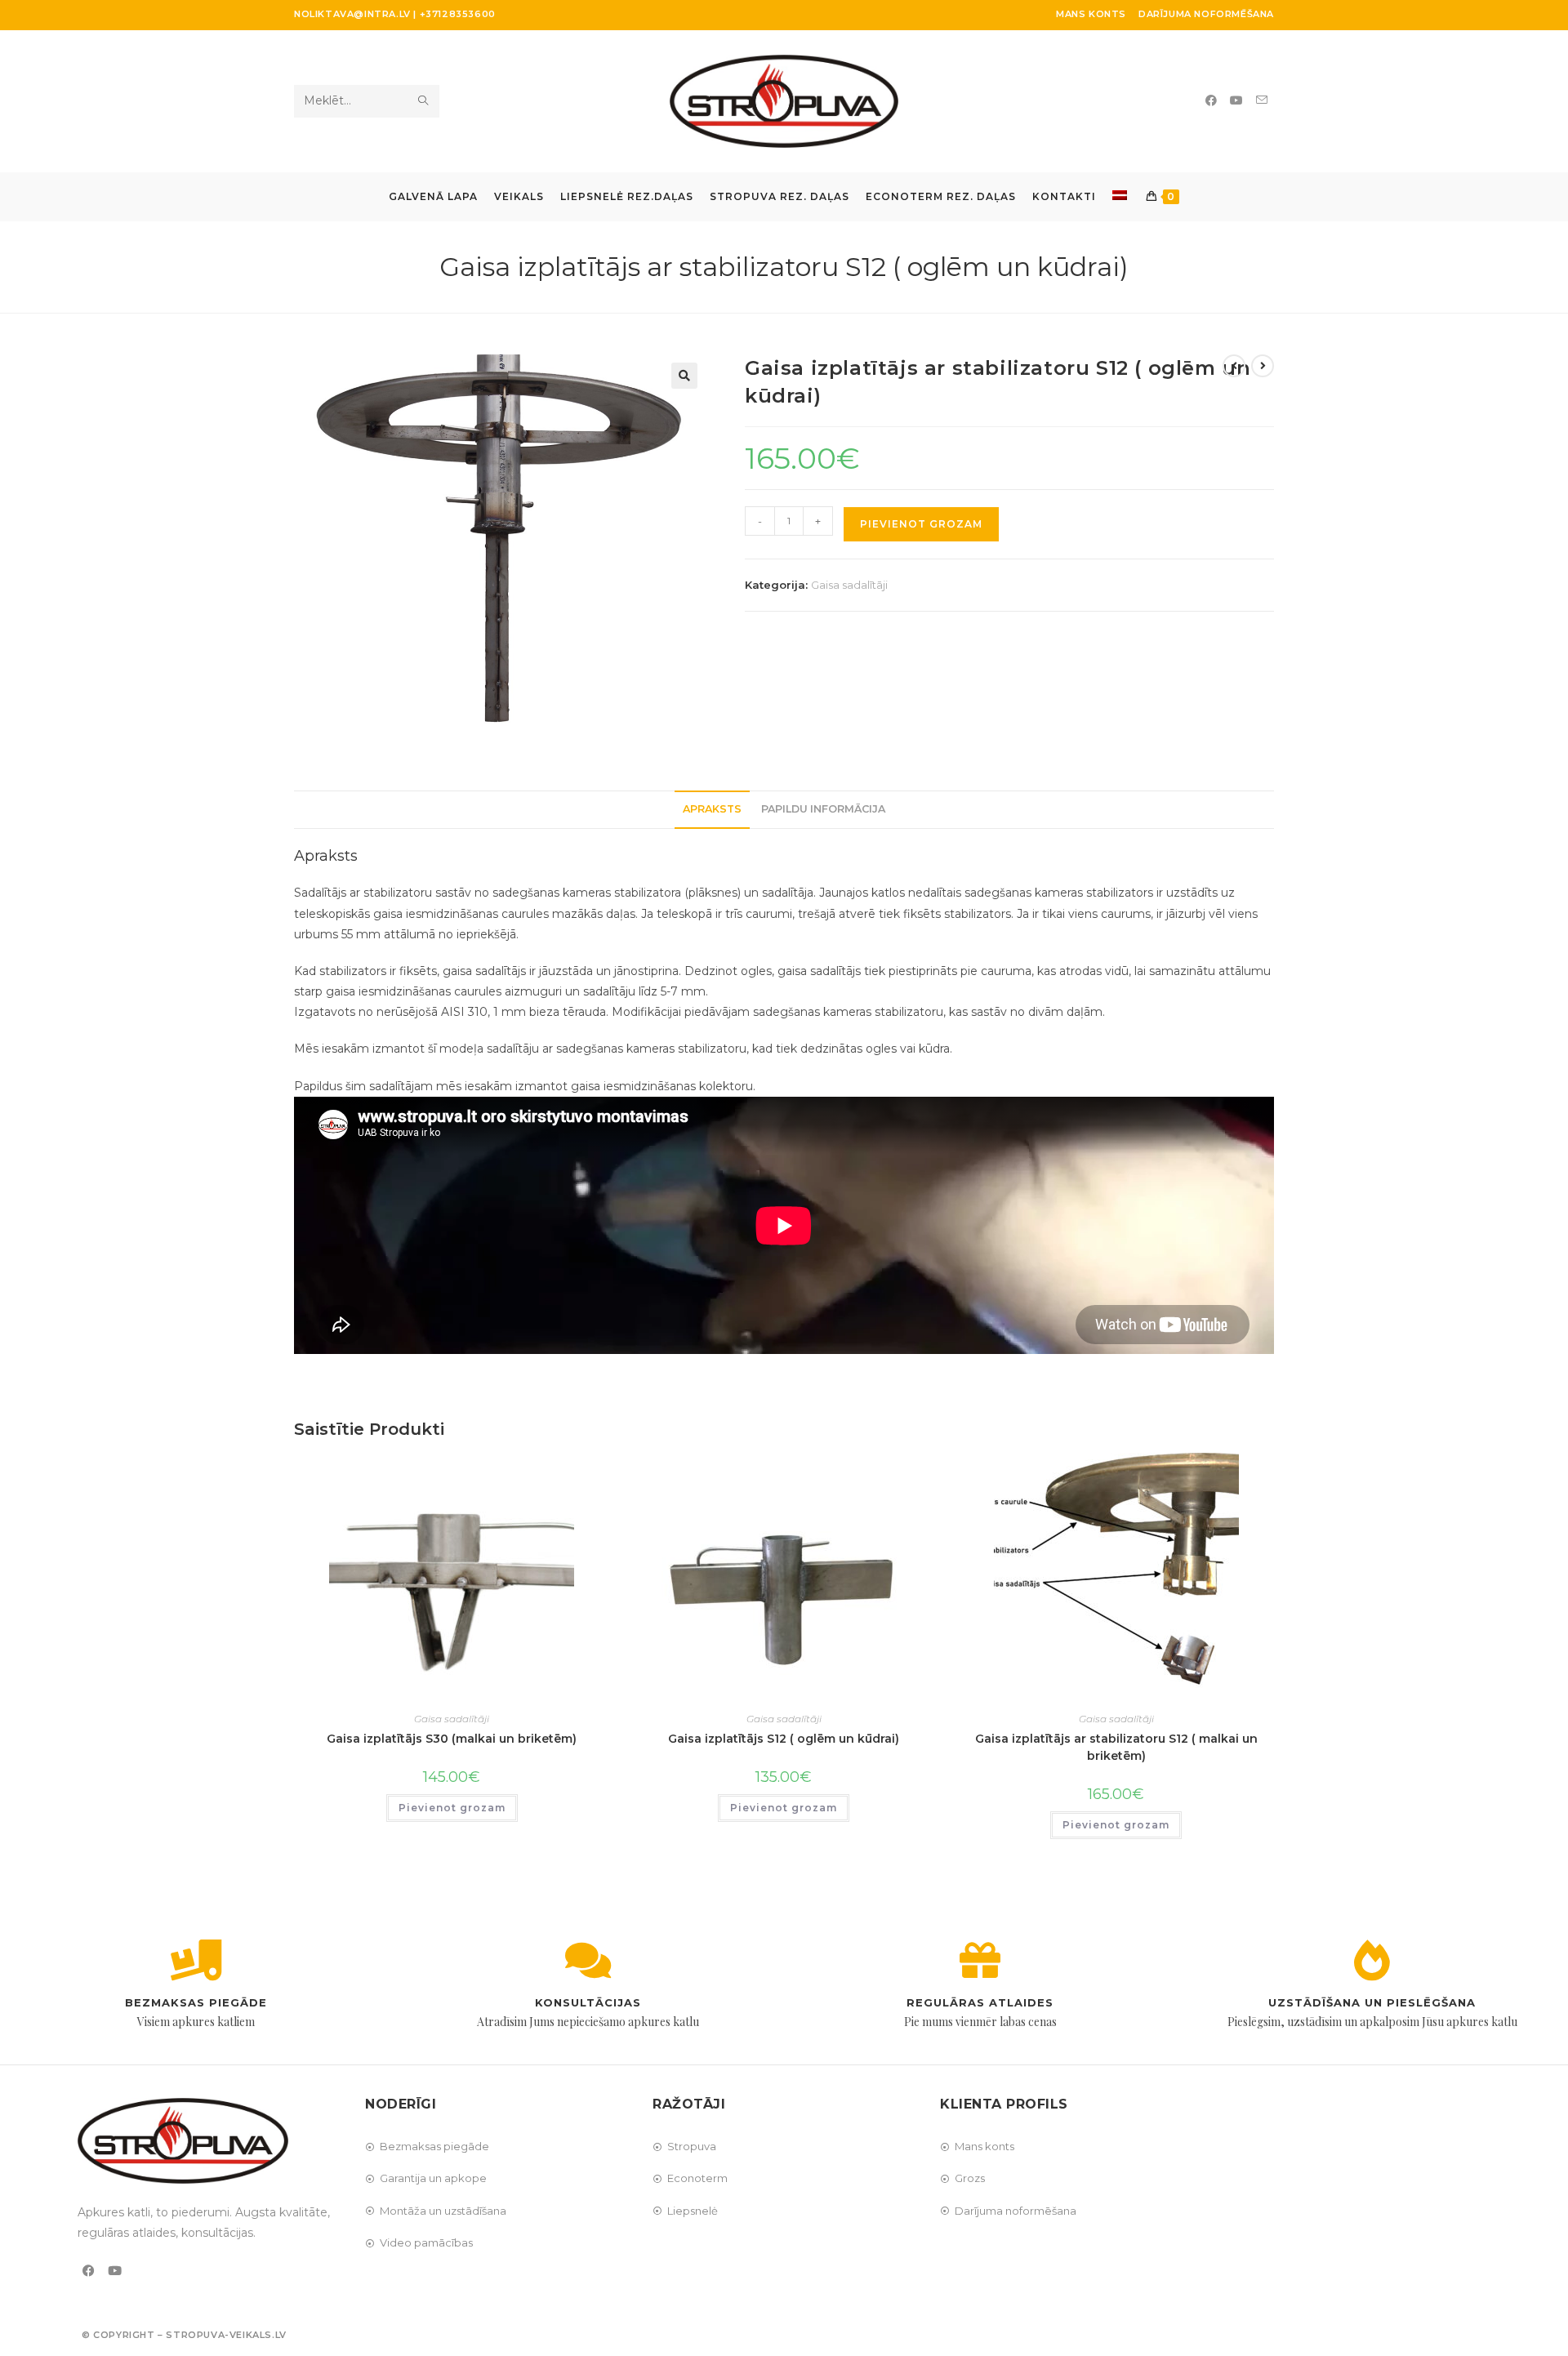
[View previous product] (1234, 366)
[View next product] (1263, 366)
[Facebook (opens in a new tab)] (1211, 100)
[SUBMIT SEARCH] (424, 101)
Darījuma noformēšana (1206, 14)
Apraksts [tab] (712, 809)
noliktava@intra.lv (352, 14)
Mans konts (1091, 14)
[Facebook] (89, 2271)
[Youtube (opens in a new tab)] (1236, 100)
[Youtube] (115, 2271)
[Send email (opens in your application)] (1262, 100)
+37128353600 (458, 14)
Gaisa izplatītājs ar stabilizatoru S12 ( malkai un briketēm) (1116, 1747)
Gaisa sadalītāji (849, 585)
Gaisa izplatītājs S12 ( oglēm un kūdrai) (784, 1739)
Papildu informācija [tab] (823, 809)
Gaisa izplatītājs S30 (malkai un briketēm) (452, 1739)
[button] (684, 376)
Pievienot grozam (921, 524)
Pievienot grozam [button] (452, 1808)
